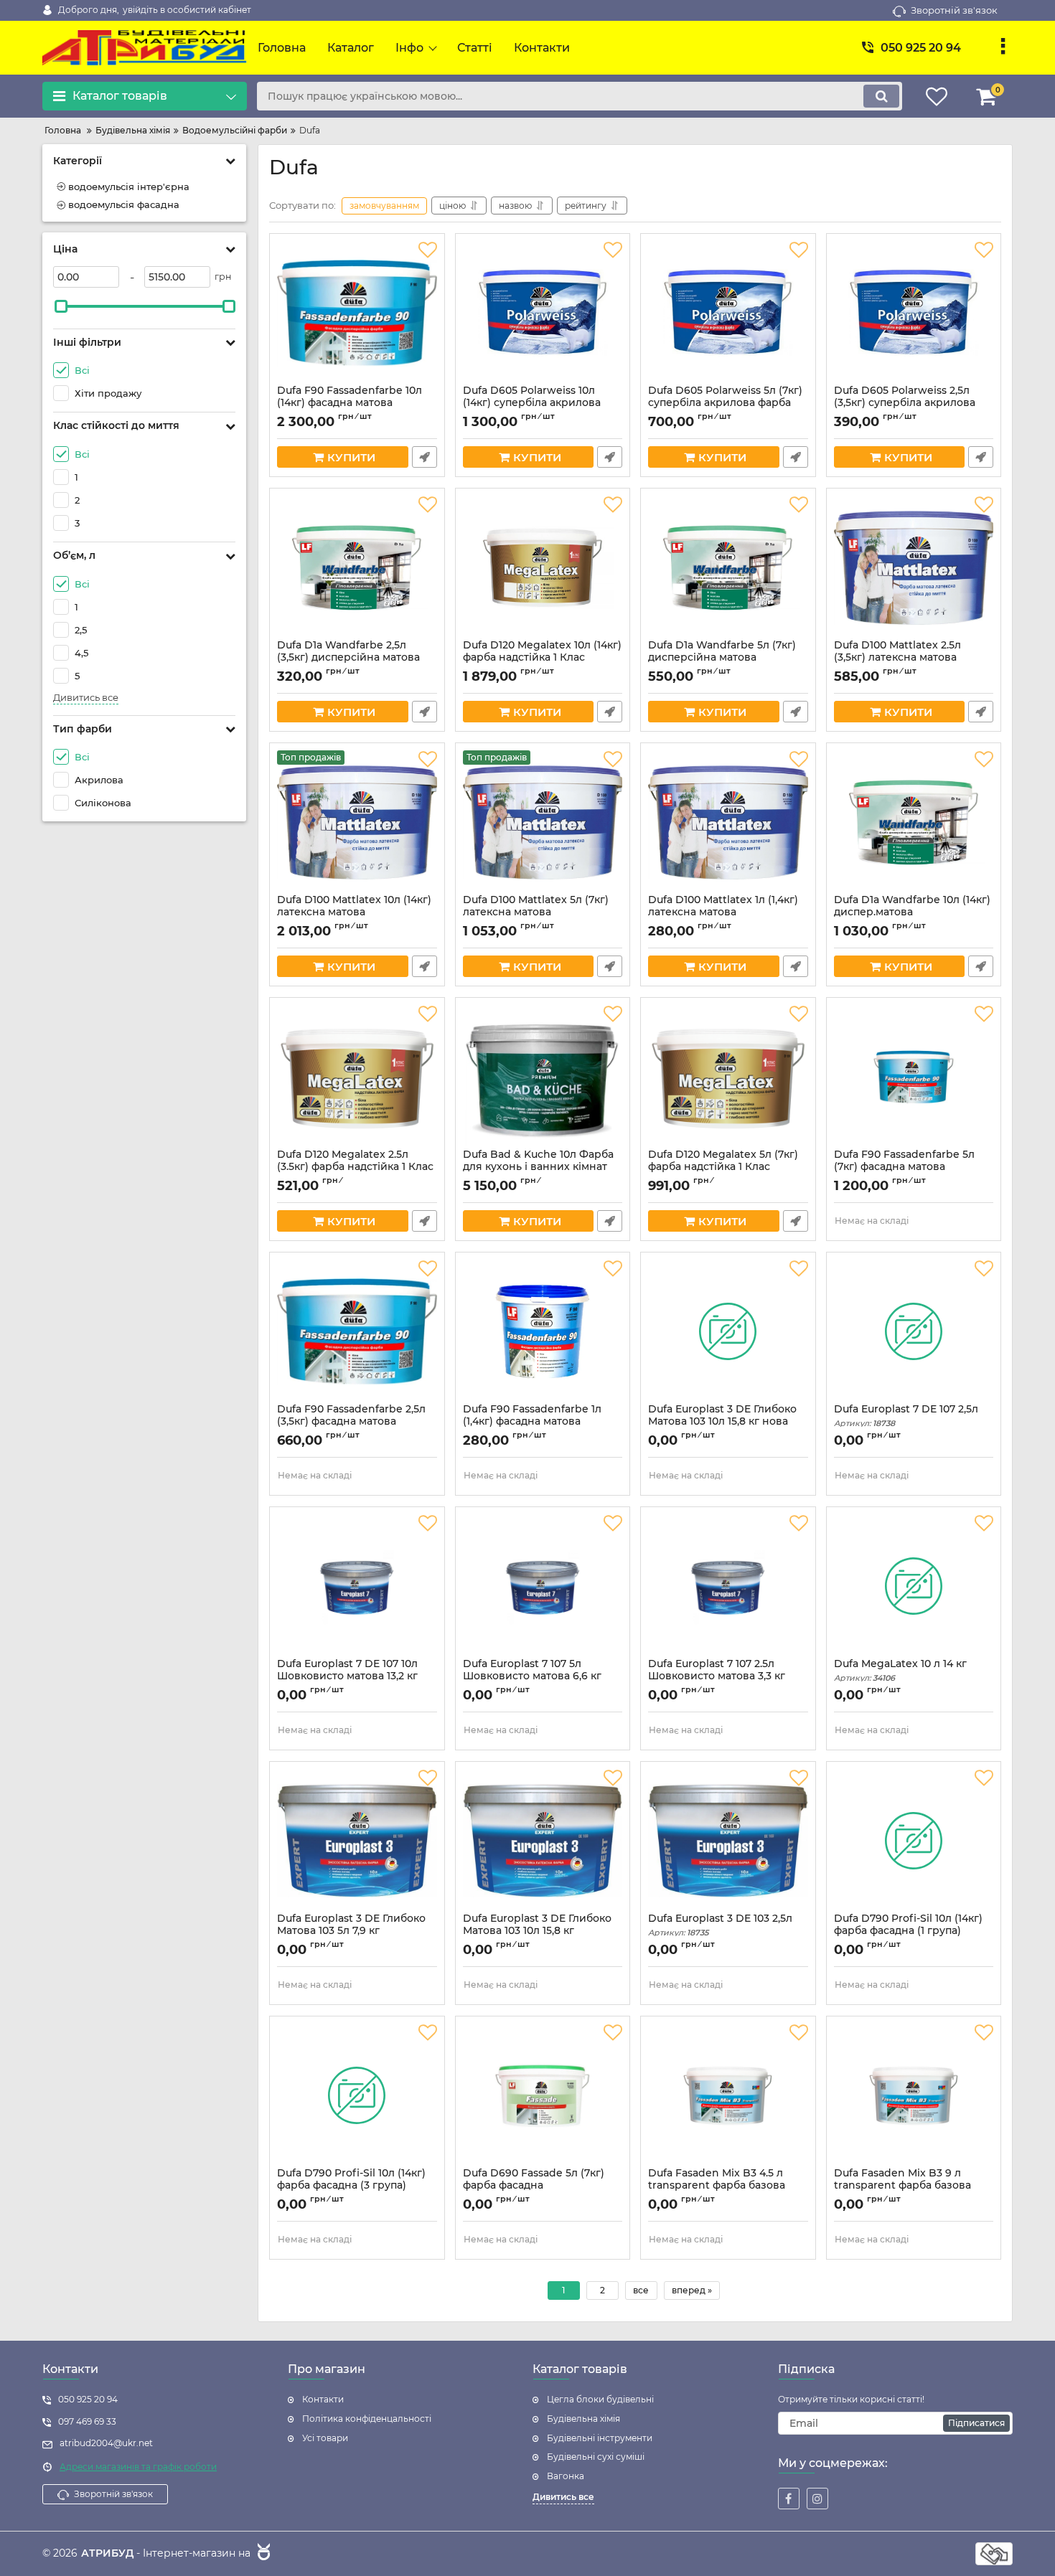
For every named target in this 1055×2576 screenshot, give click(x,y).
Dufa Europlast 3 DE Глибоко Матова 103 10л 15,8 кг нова (722, 1422)
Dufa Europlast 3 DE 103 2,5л (720, 1925)
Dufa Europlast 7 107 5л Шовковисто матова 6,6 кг (532, 1676)
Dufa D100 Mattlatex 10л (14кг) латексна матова (354, 912)
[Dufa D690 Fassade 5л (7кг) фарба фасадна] (543, 2095)
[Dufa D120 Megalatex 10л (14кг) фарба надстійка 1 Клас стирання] (543, 567)
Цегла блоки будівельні (600, 2399)
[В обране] (428, 250)
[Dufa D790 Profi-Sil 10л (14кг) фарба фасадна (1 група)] (914, 1841)
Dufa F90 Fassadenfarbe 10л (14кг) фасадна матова (350, 403)
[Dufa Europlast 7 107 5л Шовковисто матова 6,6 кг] (543, 1586)
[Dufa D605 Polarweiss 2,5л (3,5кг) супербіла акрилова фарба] (914, 313)
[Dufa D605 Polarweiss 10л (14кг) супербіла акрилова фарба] (543, 313)
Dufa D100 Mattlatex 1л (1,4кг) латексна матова (723, 912)
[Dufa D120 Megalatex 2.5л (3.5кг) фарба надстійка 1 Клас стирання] (357, 1077)
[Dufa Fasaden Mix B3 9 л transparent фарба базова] (914, 2095)
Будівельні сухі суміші (596, 2457)
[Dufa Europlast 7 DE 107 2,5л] (914, 1331)
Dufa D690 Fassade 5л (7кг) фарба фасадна (534, 2186)
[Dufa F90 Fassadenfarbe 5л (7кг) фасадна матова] (914, 1077)
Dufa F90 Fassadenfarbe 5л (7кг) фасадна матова (904, 1167)
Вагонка (566, 2476)
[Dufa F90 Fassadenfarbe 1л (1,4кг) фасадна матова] (543, 1331)
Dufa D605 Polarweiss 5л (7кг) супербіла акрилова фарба (725, 403)
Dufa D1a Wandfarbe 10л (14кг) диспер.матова (912, 912)
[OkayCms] (262, 2554)
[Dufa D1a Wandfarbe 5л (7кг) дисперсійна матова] (728, 567)
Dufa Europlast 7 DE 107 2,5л (906, 1416)
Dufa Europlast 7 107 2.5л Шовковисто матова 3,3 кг (717, 1676)
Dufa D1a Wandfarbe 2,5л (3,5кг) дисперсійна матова (348, 658)
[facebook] (789, 2499)
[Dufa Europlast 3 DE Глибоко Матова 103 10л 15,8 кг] (543, 1841)
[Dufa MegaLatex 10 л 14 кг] (914, 1586)
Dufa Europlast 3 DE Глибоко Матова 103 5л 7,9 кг (351, 1931)
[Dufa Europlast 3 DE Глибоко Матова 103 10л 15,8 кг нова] (728, 1331)
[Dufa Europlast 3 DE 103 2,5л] (728, 1841)
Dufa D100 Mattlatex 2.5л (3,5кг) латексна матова (897, 658)
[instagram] (817, 2499)
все (641, 2290)
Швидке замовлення (425, 457)
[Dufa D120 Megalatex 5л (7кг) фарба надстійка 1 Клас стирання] (728, 1077)
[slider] (61, 306)
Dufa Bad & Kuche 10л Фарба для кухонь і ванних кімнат (538, 1167)
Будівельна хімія (583, 2419)
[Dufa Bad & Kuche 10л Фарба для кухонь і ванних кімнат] (543, 1077)
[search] (881, 96)
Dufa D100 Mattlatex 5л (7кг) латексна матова (536, 912)
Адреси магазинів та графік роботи (138, 2467)
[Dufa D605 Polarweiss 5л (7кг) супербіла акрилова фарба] (728, 313)
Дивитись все (86, 698)
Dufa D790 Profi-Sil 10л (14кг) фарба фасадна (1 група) (908, 1931)
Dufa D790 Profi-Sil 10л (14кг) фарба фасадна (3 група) (351, 2186)
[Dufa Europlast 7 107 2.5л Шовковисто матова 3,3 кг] (728, 1586)
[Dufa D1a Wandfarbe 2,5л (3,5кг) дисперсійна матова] (357, 567)
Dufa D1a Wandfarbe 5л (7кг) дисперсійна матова (722, 658)
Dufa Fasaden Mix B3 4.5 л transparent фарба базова (717, 2186)
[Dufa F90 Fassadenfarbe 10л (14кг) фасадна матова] (357, 313)
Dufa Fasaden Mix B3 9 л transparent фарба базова (902, 2186)
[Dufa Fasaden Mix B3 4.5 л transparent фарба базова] (728, 2095)
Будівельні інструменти (600, 2438)
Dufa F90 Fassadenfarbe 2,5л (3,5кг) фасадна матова (351, 1422)
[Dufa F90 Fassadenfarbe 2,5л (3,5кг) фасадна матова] (357, 1331)
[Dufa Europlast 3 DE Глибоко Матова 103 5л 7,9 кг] (357, 1841)
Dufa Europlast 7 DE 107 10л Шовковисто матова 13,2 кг (347, 1676)
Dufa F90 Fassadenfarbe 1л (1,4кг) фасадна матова (532, 1422)
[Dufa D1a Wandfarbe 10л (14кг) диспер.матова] (914, 822)
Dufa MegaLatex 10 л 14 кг (900, 1670)
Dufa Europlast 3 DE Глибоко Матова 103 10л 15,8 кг (537, 1931)
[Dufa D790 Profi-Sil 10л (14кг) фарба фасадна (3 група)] (357, 2095)
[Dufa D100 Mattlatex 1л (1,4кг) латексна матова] (728, 822)
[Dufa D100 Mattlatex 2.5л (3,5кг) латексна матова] (914, 567)
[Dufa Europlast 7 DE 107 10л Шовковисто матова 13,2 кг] (357, 1586)
